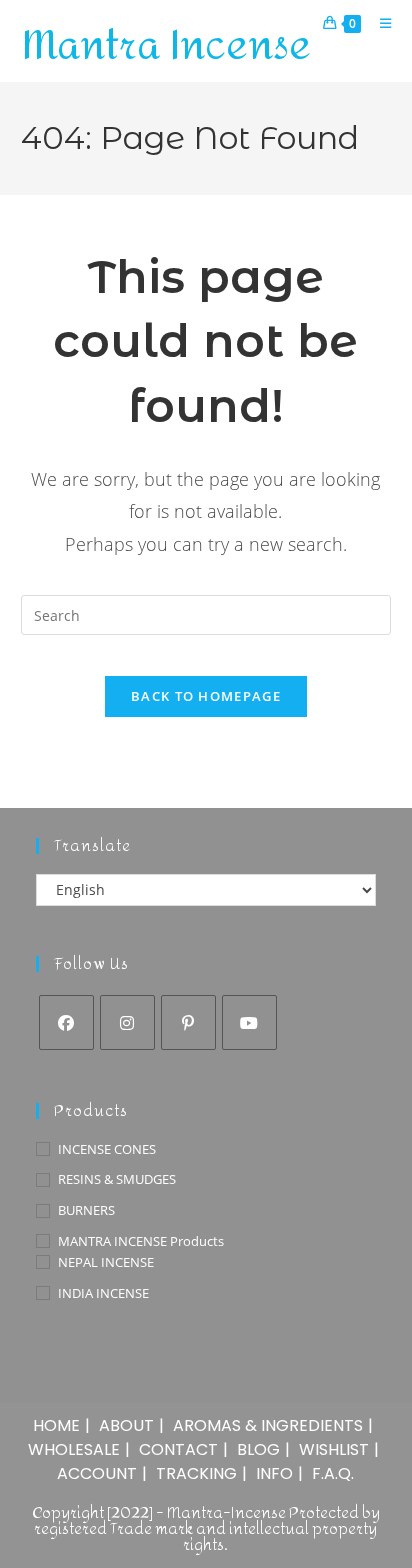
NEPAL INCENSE (106, 1262)
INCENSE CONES (107, 1149)
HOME (56, 1425)
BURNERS (86, 1210)
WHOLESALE (74, 1449)
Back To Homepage (206, 696)
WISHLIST (334, 1449)
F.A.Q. (333, 1473)
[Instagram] (127, 1022)
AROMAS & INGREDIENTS (268, 1425)
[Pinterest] (188, 1022)
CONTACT (178, 1449)
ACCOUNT (97, 1473)
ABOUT (126, 1425)
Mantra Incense (166, 46)
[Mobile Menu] (378, 23)
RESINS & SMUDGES (117, 1179)
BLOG (258, 1449)
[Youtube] (249, 1022)
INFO (274, 1473)
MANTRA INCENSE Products (141, 1241)
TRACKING (196, 1473)
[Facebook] (66, 1022)
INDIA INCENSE (103, 1293)
